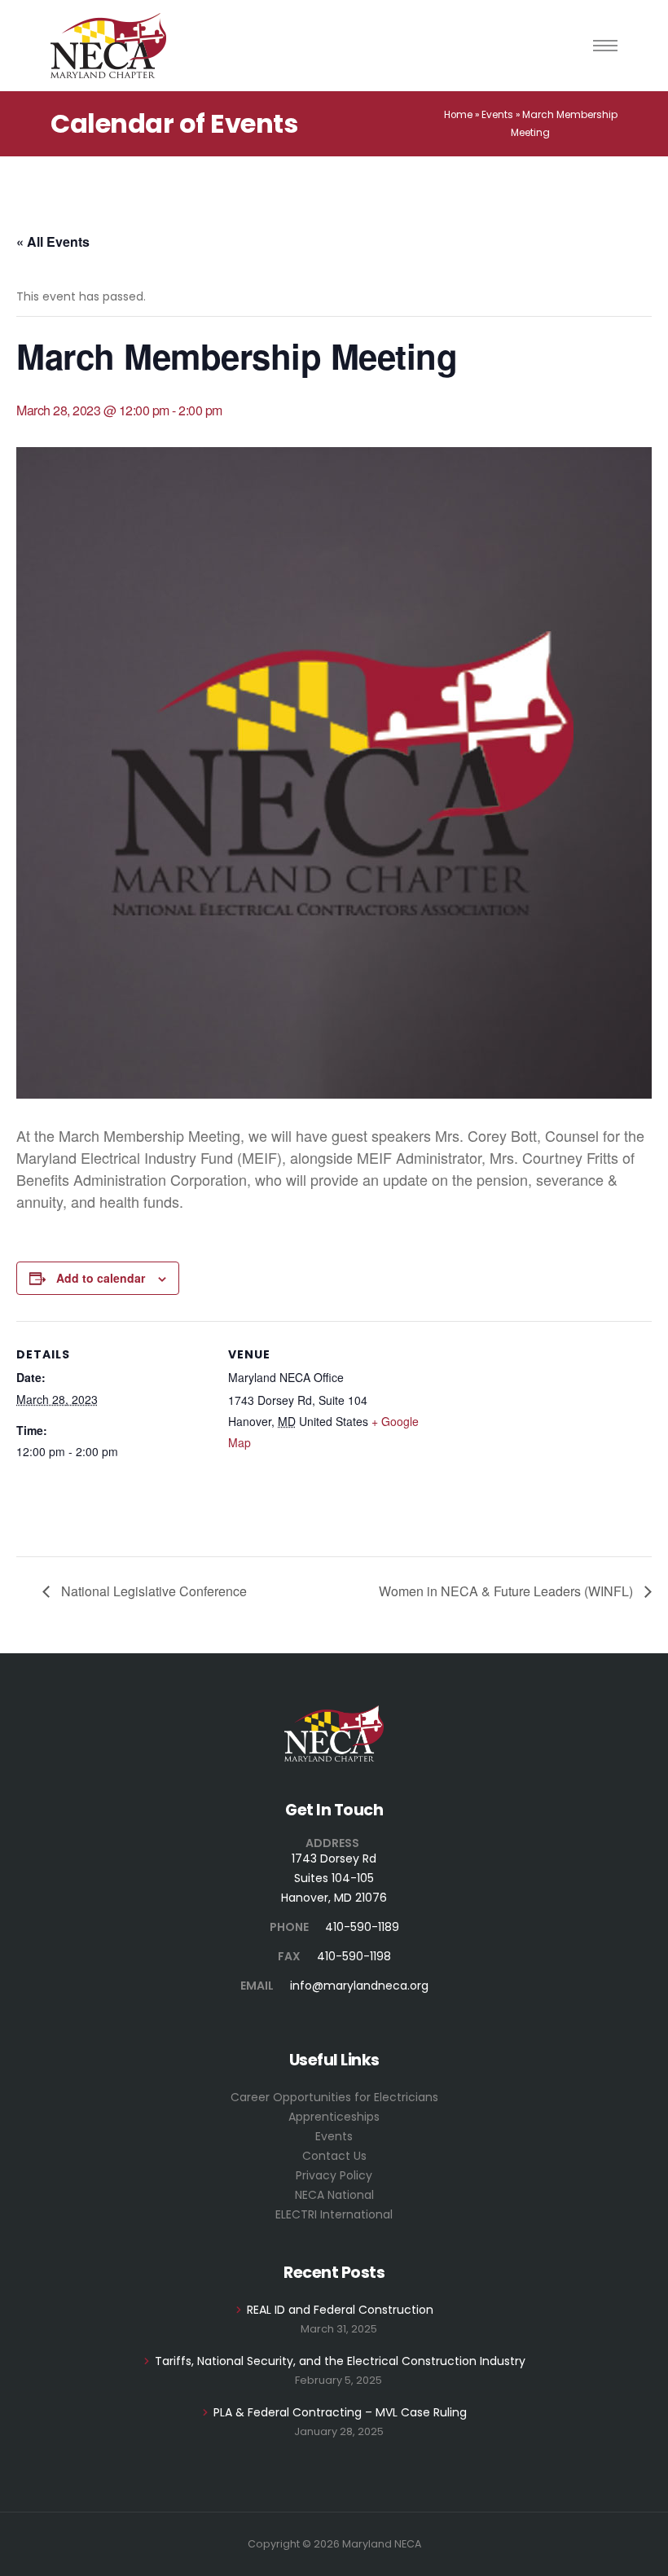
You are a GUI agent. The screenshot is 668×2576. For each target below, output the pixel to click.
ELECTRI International (334, 2214)
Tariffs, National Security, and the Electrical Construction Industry (340, 2361)
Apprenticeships (334, 2117)
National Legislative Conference (152, 1591)
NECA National (334, 2195)
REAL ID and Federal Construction (340, 2310)
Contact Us (334, 2156)
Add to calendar (101, 1278)
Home (458, 115)
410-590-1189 (362, 1927)
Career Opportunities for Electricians (334, 2097)
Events (497, 115)
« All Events (53, 241)
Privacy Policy (334, 2175)
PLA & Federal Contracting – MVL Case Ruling (340, 2412)
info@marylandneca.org (359, 1986)
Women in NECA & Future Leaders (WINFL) (508, 1591)
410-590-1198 (354, 1956)
